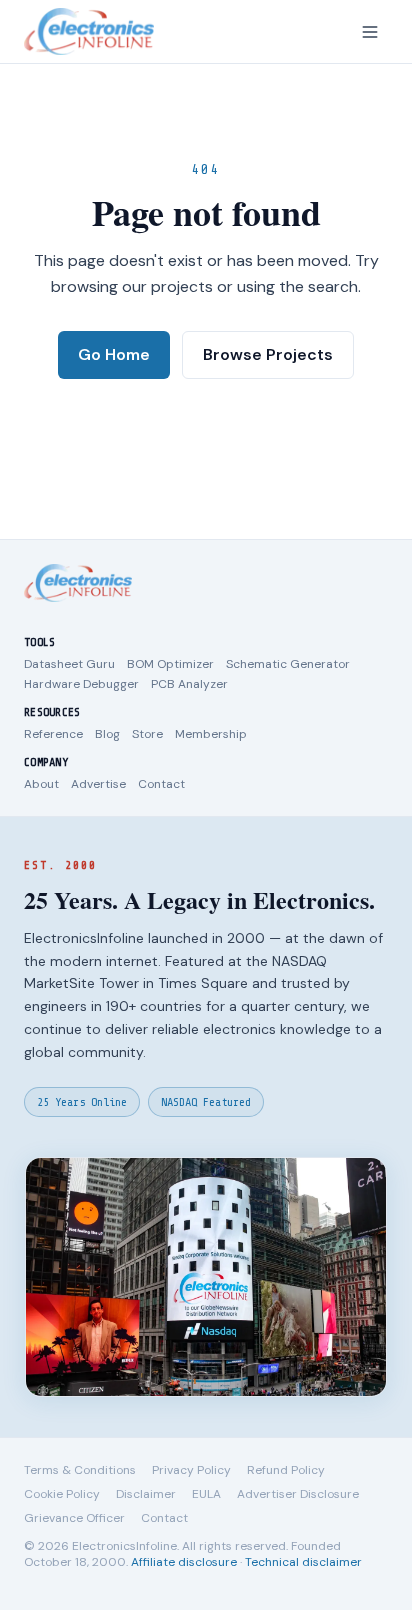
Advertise (98, 784)
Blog (107, 734)
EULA (206, 1494)
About (41, 784)
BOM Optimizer (170, 664)
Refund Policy (286, 1470)
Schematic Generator (288, 664)
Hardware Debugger (81, 684)
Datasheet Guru (69, 664)
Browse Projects (268, 354)
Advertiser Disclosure (298, 1494)
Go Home (114, 354)
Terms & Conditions (80, 1470)
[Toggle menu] (370, 32)
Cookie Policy (62, 1494)
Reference (53, 734)
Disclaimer (146, 1494)
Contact (161, 784)
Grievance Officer (74, 1518)
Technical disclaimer (303, 1562)
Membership (211, 734)
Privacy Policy (191, 1470)
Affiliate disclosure (184, 1562)
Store (147, 734)
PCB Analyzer (189, 684)
